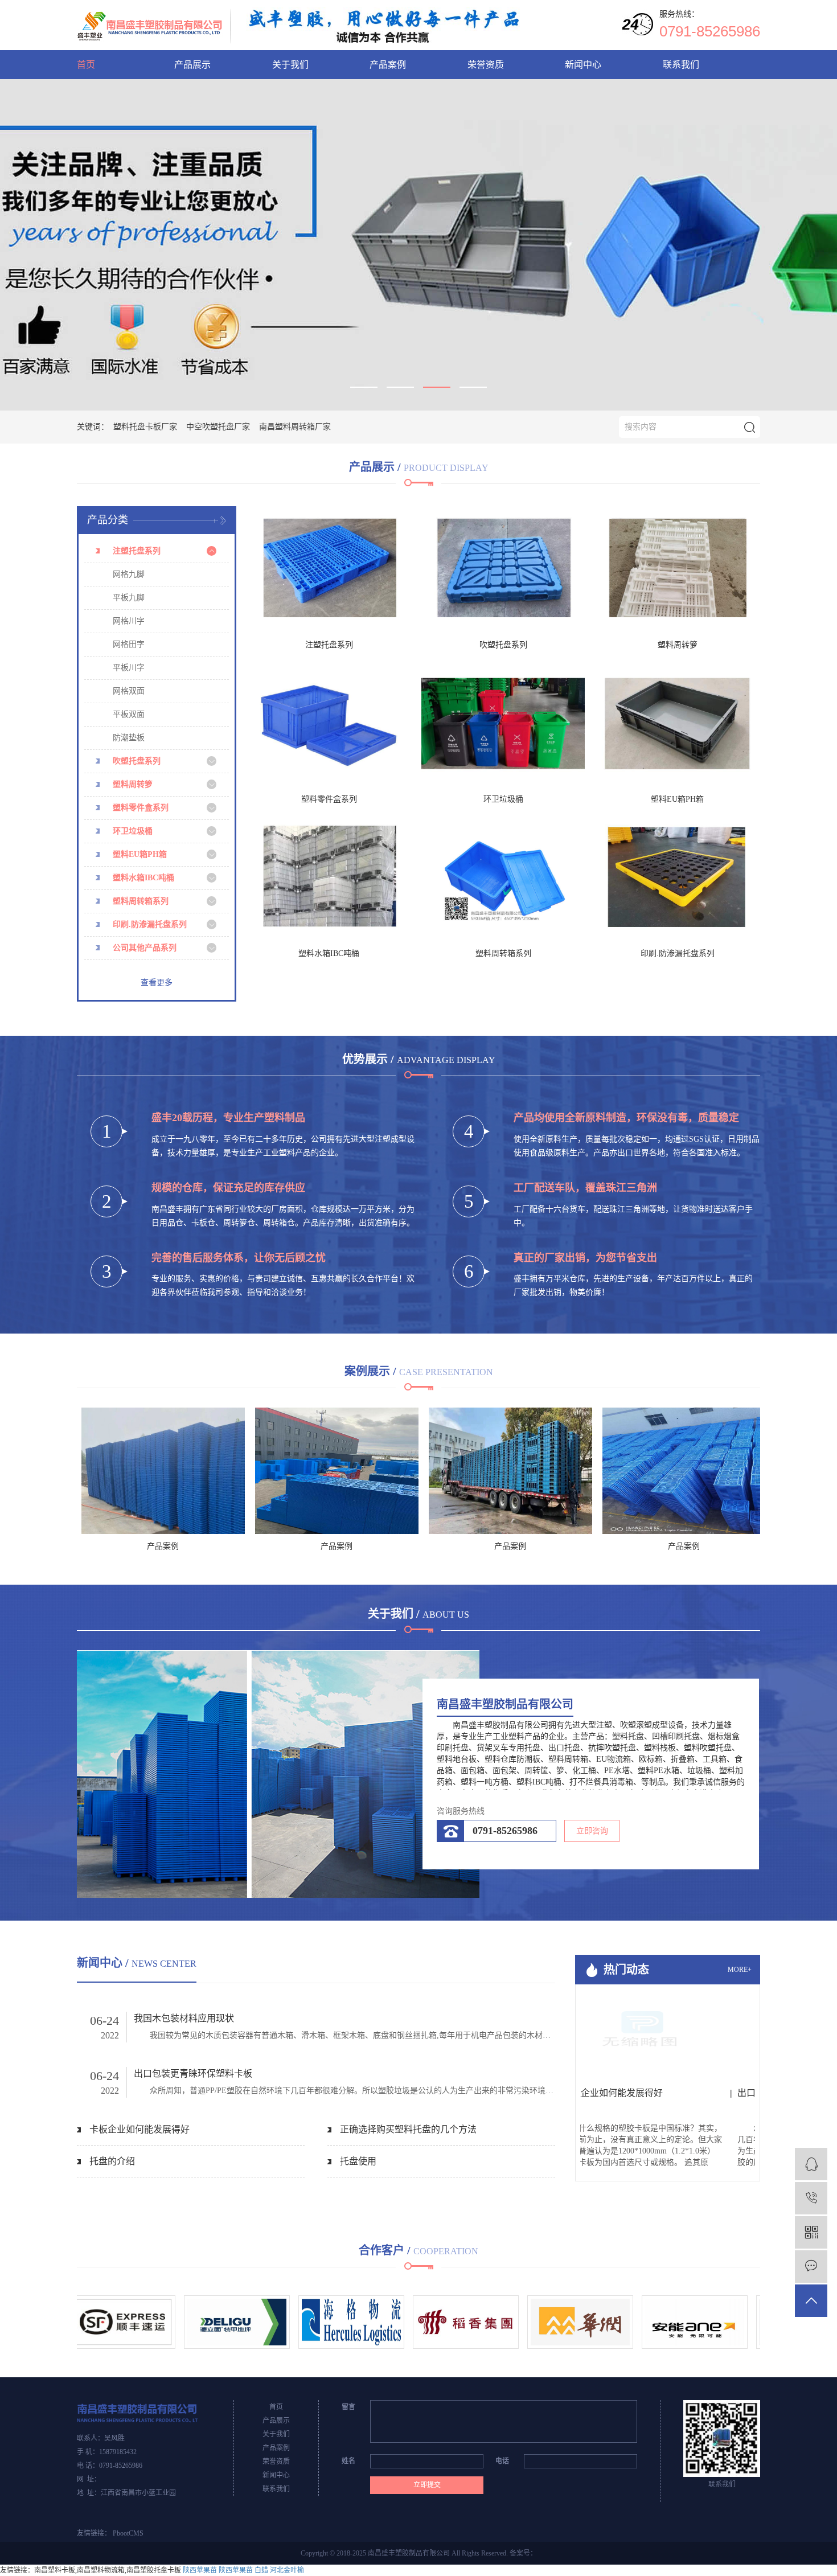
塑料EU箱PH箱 (140, 854)
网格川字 (129, 621)
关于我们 (290, 65)
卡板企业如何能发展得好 (139, 2129)
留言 (348, 2407)
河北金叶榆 (287, 2570)
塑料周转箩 (133, 784)
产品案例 (388, 65)
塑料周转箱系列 (141, 901)
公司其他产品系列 (145, 948)
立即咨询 (592, 1831)
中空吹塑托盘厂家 (218, 427)
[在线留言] (811, 2267)
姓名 (348, 2461)
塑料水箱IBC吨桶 (143, 878)
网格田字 (129, 644)
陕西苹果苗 (200, 2570)
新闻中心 (583, 65)
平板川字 (129, 668)
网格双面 (129, 691)
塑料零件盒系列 (141, 808)
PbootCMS (128, 2533)
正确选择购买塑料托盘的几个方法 (408, 2129)
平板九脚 (129, 598)
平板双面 (129, 714)
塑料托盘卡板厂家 (145, 427)
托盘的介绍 (112, 2161)
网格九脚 (129, 574)
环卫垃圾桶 (133, 831)
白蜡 (261, 2570)
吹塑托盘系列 (137, 761)
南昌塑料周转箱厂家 (295, 427)
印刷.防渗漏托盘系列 (150, 924)
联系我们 (681, 65)
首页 (86, 65)
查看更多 (157, 983)
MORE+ (740, 1970)
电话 (502, 2461)
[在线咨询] (811, 2164)
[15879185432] (811, 2198)
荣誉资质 (486, 65)
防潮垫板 (129, 738)
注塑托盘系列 (137, 551)
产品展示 (192, 65)
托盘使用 (358, 2161)
